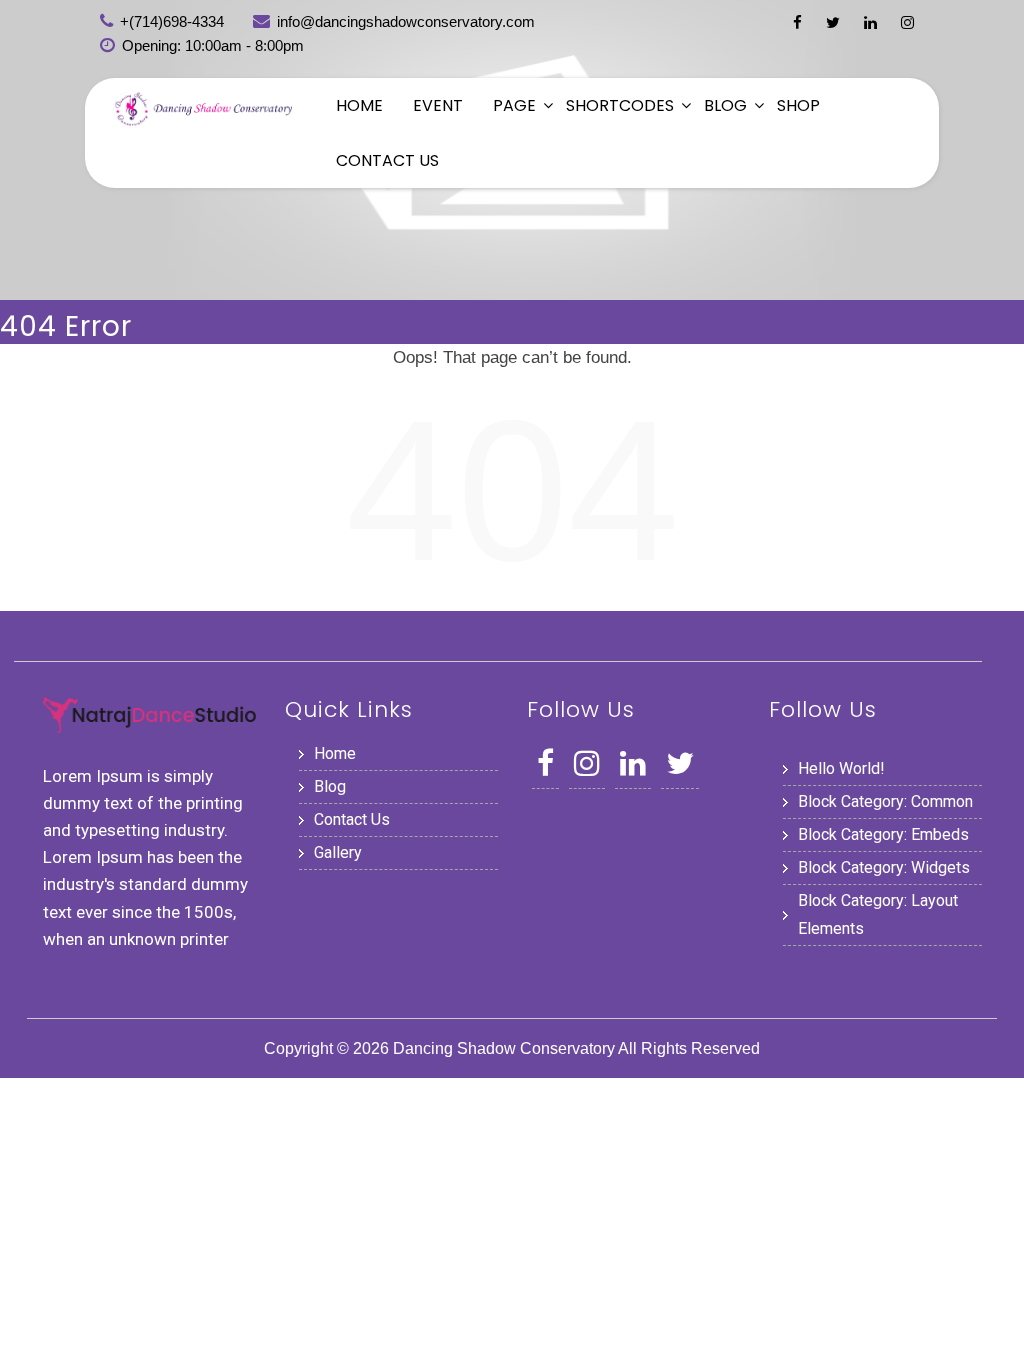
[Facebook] (797, 22)
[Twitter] (833, 22)
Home (359, 105)
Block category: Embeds (883, 834)
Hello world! (841, 768)
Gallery (338, 852)
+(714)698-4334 (172, 21)
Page (514, 105)
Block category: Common (885, 801)
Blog (725, 105)
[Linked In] (870, 22)
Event (438, 105)
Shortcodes (620, 105)
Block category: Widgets (884, 867)
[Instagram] (907, 22)
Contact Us (387, 160)
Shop (798, 105)
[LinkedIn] (633, 768)
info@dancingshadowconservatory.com (406, 21)
